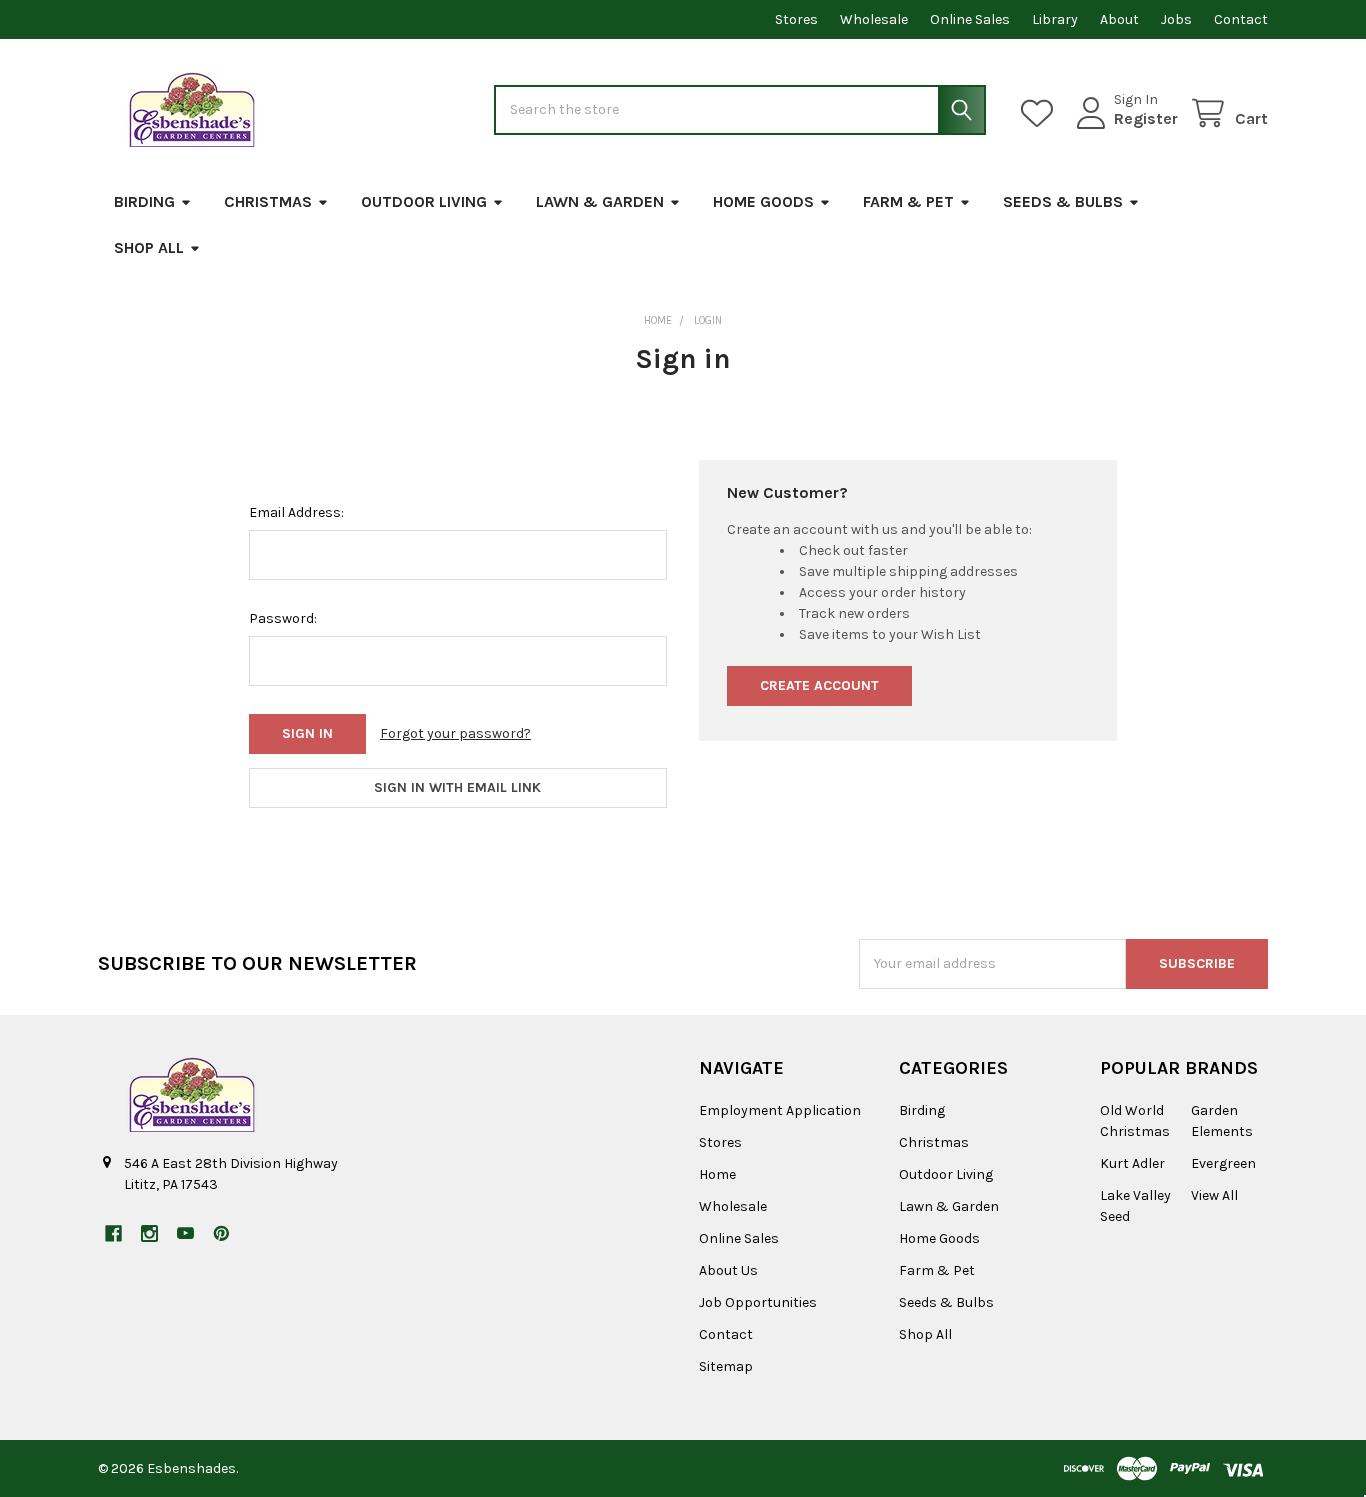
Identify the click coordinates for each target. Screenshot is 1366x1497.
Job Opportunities (758, 1302)
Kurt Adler (1132, 1163)
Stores (796, 19)
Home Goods (763, 201)
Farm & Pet (908, 201)
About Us (728, 1270)
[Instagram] (149, 1233)
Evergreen (1223, 1163)
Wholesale (874, 19)
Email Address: (296, 512)
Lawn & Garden (600, 201)
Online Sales (970, 19)
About (1119, 19)
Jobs (1176, 19)
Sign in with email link (457, 787)
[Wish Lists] (1041, 113)
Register (1146, 118)
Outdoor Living (424, 201)
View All (1214, 1195)
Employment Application (780, 1110)
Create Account (819, 685)
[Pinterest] (221, 1233)
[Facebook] (113, 1233)
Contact (1241, 19)
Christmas (268, 201)
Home (717, 1174)
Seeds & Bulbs (1063, 201)
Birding (144, 201)
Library (1055, 19)
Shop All (149, 247)
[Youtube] (185, 1233)
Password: (283, 618)
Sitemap (726, 1366)
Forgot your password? (455, 733)
